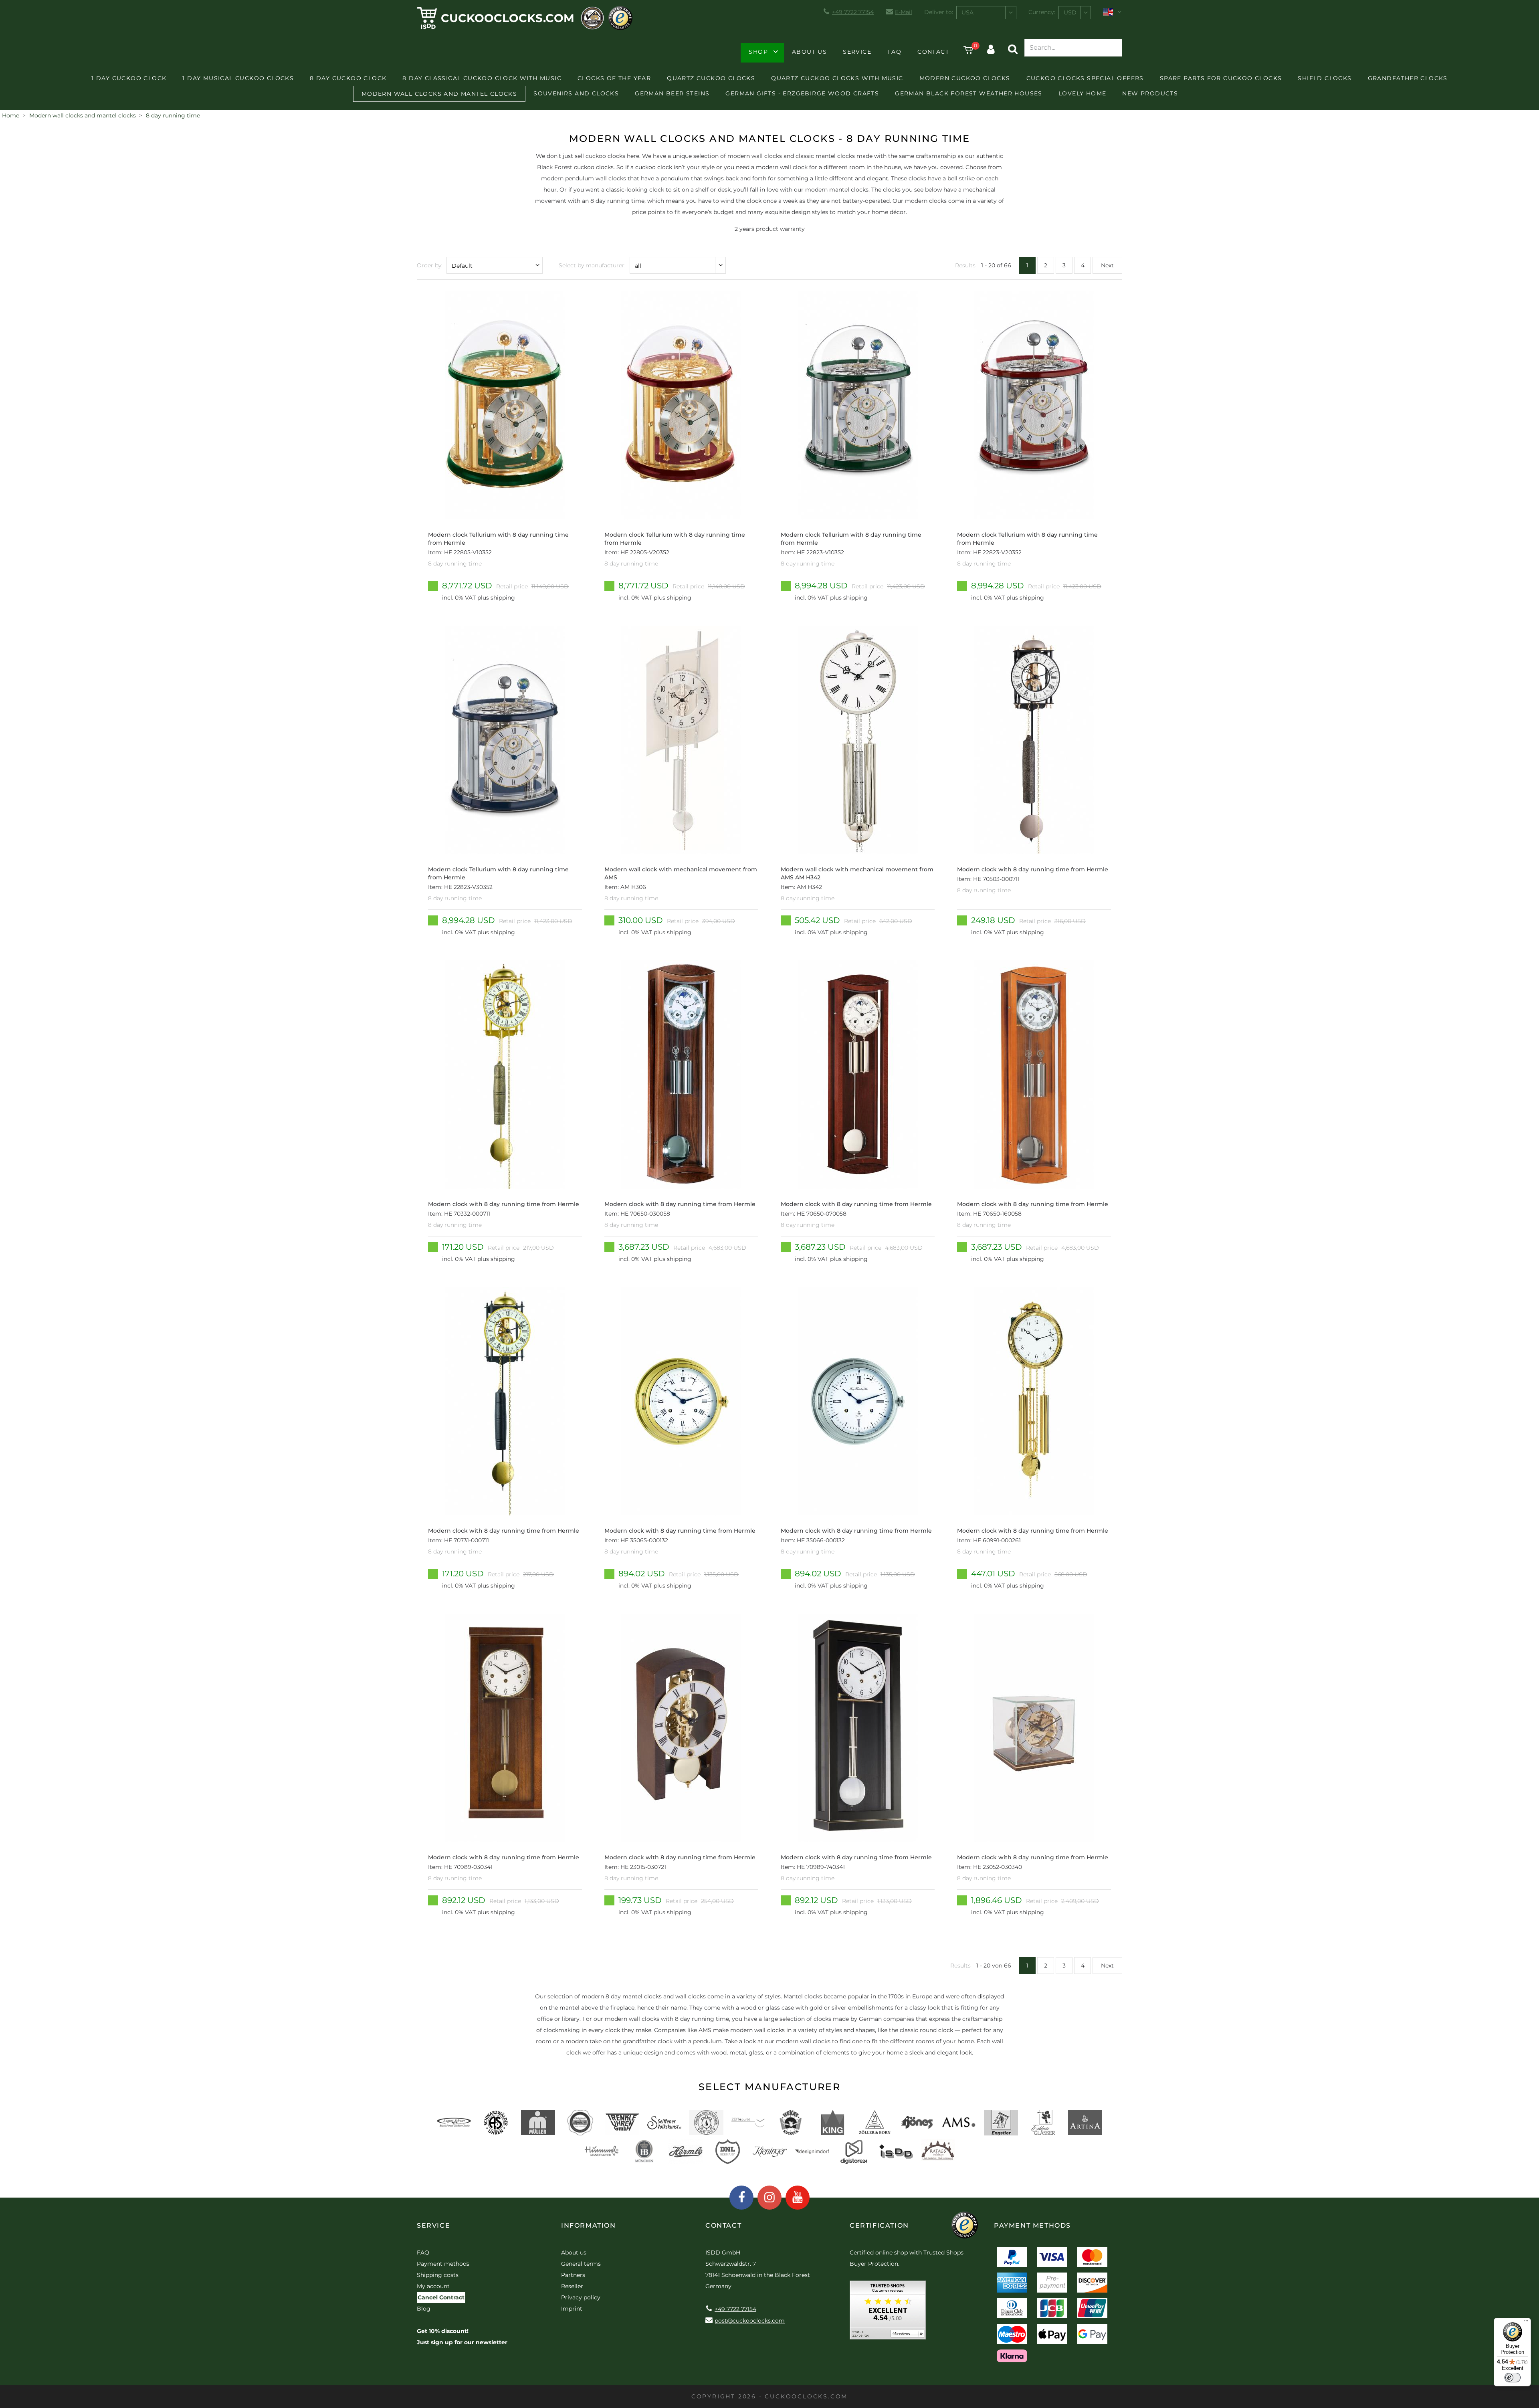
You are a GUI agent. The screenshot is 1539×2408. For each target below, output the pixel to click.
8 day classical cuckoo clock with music (482, 78)
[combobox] (986, 13)
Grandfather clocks (1408, 78)
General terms (581, 2264)
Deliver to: (939, 12)
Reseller (572, 2286)
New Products (1150, 93)
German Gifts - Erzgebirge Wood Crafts (802, 93)
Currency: (1042, 12)
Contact (933, 52)
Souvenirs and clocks (576, 93)
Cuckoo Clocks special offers (1085, 78)
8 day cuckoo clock (348, 78)
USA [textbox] (967, 12)
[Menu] (1526, 2323)
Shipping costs (438, 2275)
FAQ (894, 52)
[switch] (1513, 2378)
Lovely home (1082, 93)
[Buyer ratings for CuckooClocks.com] (888, 2313)
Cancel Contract (441, 2297)
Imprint (572, 2309)
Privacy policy (581, 2297)
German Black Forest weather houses (969, 93)
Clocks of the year (614, 78)
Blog (424, 2309)
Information (589, 2225)
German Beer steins (672, 93)
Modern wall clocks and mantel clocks (439, 94)
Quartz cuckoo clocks (711, 78)
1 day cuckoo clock (129, 78)
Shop (758, 52)
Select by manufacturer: (592, 265)
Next (1107, 265)
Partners (573, 2275)
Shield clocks (1325, 78)
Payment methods (443, 2264)
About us (809, 52)
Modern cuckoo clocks (965, 78)
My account (433, 2286)
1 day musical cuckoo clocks (238, 78)
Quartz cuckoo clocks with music (837, 78)
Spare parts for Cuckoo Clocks (1221, 78)
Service (857, 52)
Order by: (430, 265)
